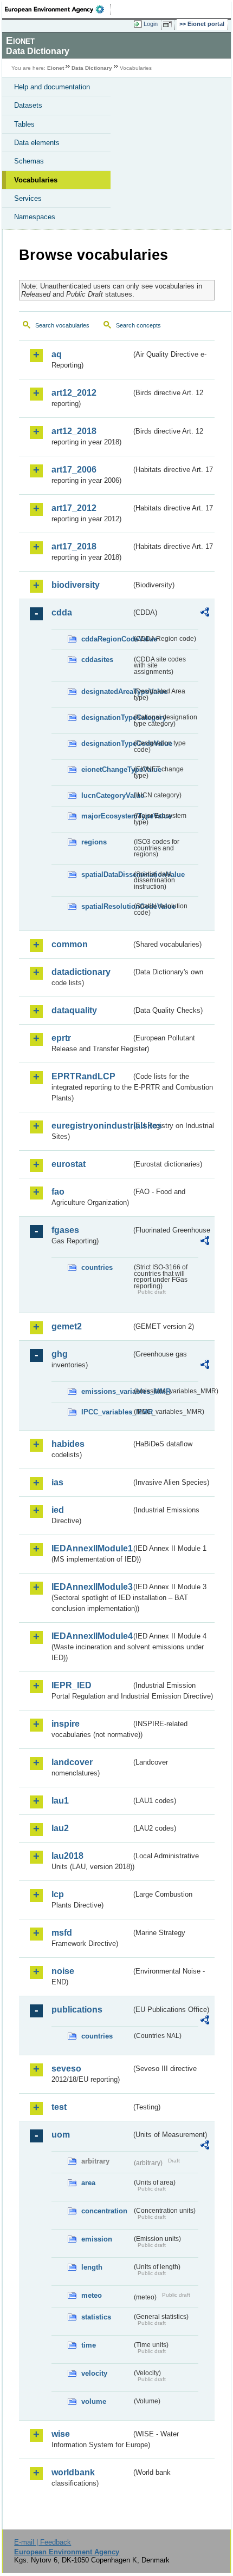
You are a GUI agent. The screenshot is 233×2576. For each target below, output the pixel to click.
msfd (62, 1933)
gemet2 (67, 1326)
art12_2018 (74, 431)
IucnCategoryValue (106, 795)
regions (94, 842)
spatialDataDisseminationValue (106, 874)
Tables (24, 124)
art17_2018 (74, 546)
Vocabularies (36, 180)
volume (94, 2401)
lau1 (60, 1801)
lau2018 (67, 1856)
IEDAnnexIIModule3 (91, 1587)
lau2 (60, 1828)
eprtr (61, 1038)
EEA (58, 9)
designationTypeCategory (106, 717)
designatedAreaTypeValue (106, 691)
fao (58, 1192)
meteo (92, 2295)
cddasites (97, 660)
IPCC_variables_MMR (106, 1412)
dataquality (74, 1010)
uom (61, 2135)
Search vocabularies (62, 325)
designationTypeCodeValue (106, 743)
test (59, 2107)
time (89, 2345)
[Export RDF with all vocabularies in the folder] (205, 614)
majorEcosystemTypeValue (106, 816)
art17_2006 (74, 470)
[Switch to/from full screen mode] (169, 24)
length (92, 2267)
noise (63, 1971)
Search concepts (138, 325)
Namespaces (35, 217)
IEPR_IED (72, 1685)
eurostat (69, 1164)
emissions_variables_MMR (106, 1391)
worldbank (73, 2472)
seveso (66, 2069)
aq (57, 354)
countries (97, 1267)
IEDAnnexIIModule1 (91, 1548)
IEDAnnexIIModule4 (91, 1636)
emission (97, 2239)
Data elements (37, 143)
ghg (60, 1354)
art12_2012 (74, 393)
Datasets (28, 105)
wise (61, 2434)
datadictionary (81, 972)
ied (58, 1510)
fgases (65, 1230)
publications (77, 2010)
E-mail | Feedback (43, 2542)
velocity (94, 2373)
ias (57, 1482)
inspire (66, 1724)
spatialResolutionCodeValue (106, 906)
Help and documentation (52, 87)
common (70, 944)
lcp (58, 1894)
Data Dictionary (92, 68)
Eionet (56, 68)
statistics (96, 2317)
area (88, 2183)
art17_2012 (74, 508)
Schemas (29, 161)
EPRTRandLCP (83, 1076)
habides (68, 1444)
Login (151, 24)
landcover (72, 1762)
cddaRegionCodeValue (106, 639)
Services (28, 198)
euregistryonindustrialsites (91, 1126)
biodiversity (76, 585)
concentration (104, 2211)
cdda (62, 612)
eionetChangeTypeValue (106, 769)
